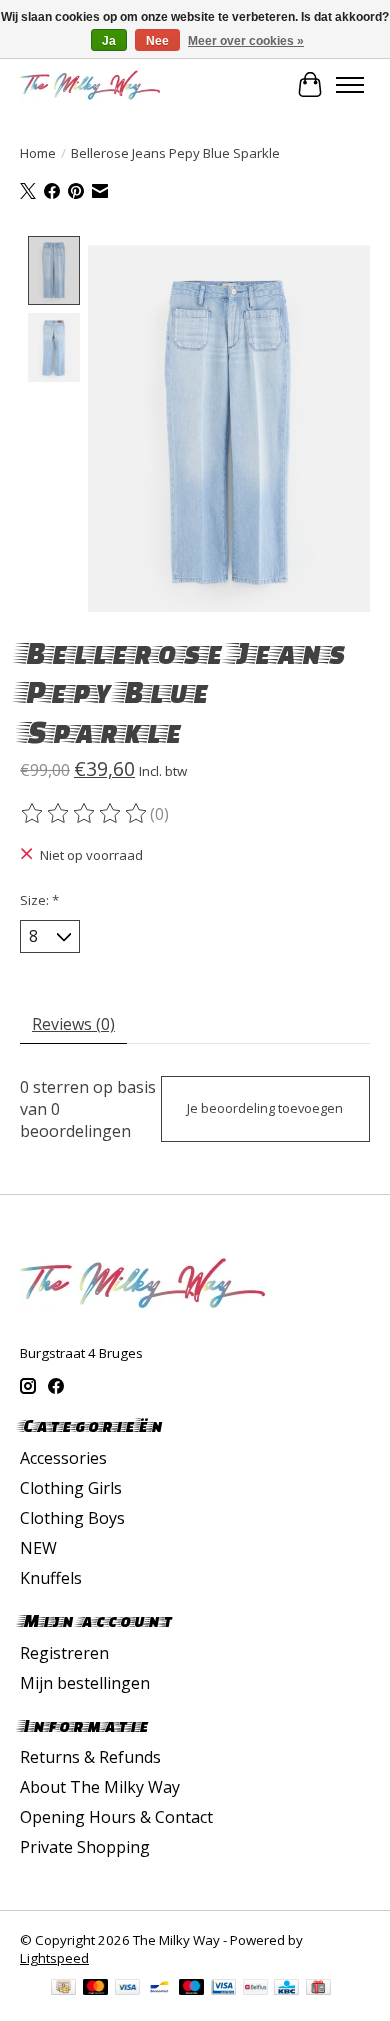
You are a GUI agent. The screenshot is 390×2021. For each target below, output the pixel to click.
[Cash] (63, 1989)
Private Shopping (85, 1847)
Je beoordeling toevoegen (265, 1108)
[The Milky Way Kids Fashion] (90, 84)
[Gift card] (318, 1989)
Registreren (64, 1653)
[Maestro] (192, 1989)
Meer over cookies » (246, 41)
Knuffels (51, 1578)
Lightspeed (54, 1958)
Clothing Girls (71, 1488)
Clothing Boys (72, 1518)
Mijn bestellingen (85, 1683)
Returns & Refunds (90, 1757)
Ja (109, 41)
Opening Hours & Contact (116, 1817)
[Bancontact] (159, 1989)
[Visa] (128, 1989)
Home (38, 153)
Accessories (63, 1458)
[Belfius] (255, 1989)
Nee (157, 41)
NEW (38, 1548)
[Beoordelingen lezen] (85, 814)
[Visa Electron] (223, 1989)
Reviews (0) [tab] (73, 1024)
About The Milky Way (100, 1787)
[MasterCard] (96, 1989)
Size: (39, 900)
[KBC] (286, 1989)
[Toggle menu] (350, 85)
